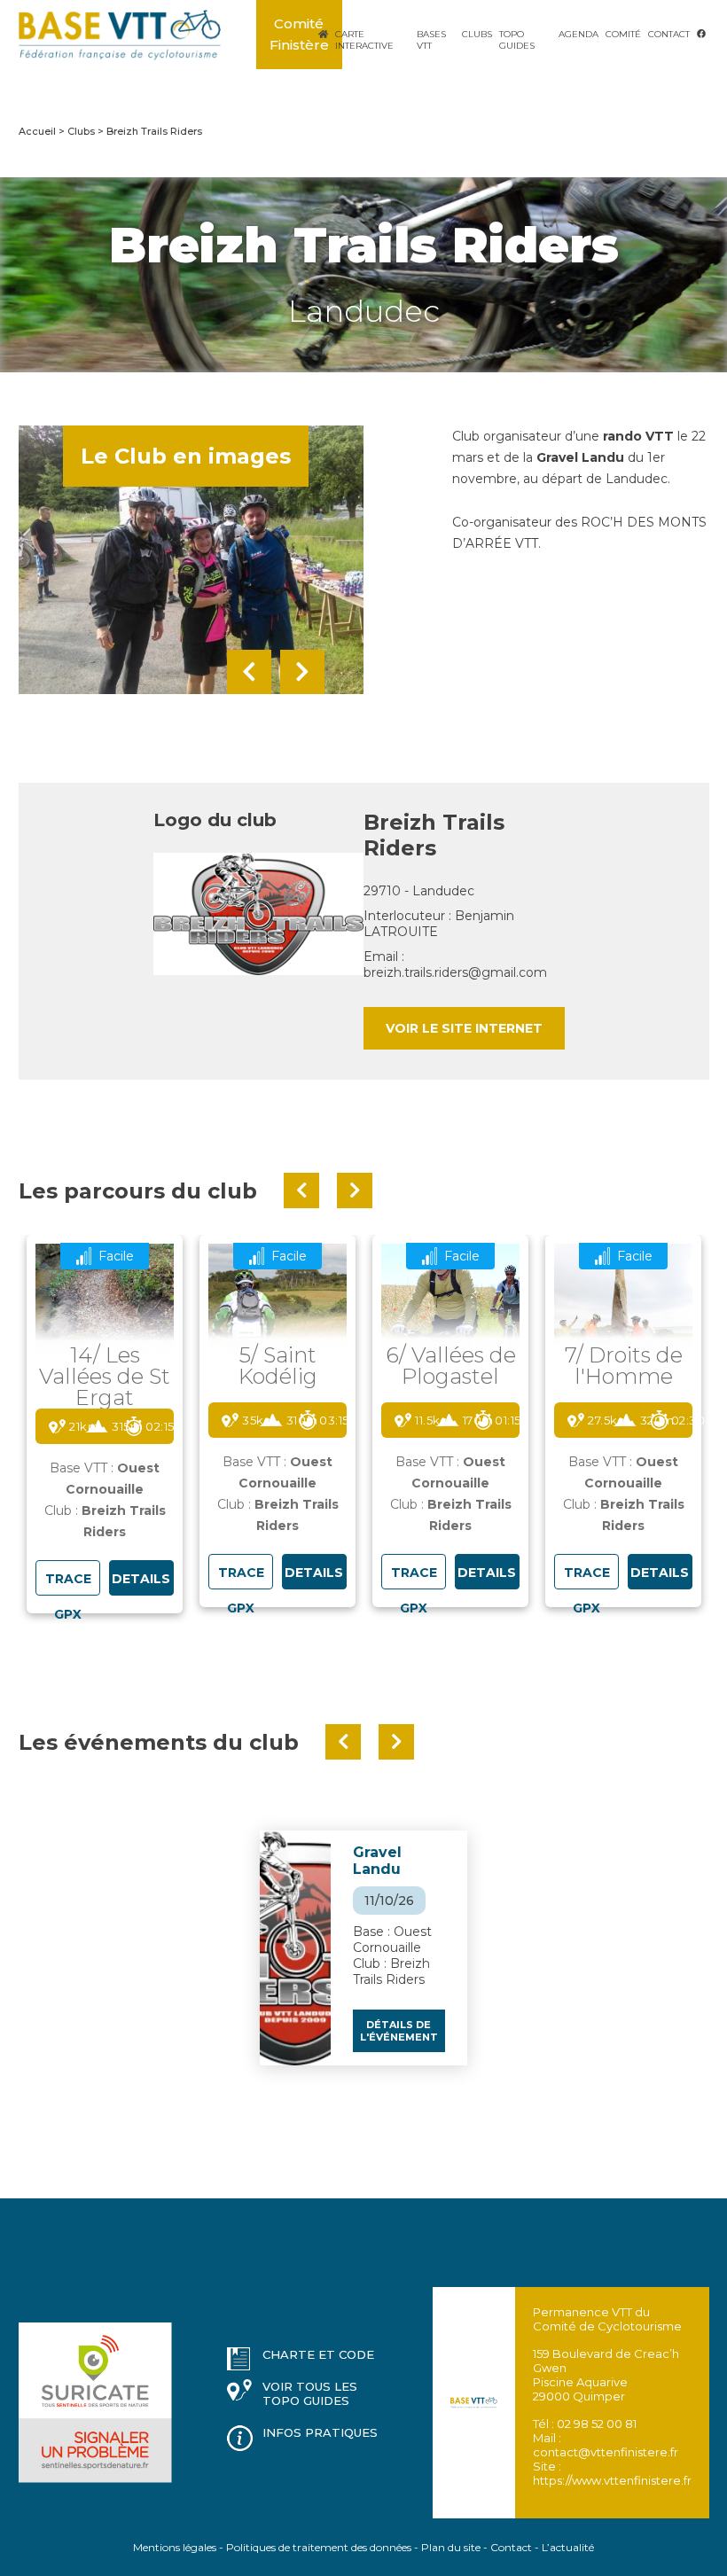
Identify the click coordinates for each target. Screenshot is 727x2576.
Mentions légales (175, 2547)
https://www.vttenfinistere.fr (612, 2480)
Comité (623, 34)
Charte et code (318, 2354)
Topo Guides (517, 40)
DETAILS (141, 1579)
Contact (669, 34)
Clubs (477, 34)
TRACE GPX (68, 1583)
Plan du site (451, 2547)
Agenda (578, 34)
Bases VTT (431, 40)
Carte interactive (364, 40)
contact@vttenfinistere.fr (606, 2452)
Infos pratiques (320, 2432)
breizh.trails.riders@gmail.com (455, 972)
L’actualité (568, 2547)
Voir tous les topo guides (310, 2393)
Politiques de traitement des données (319, 2547)
